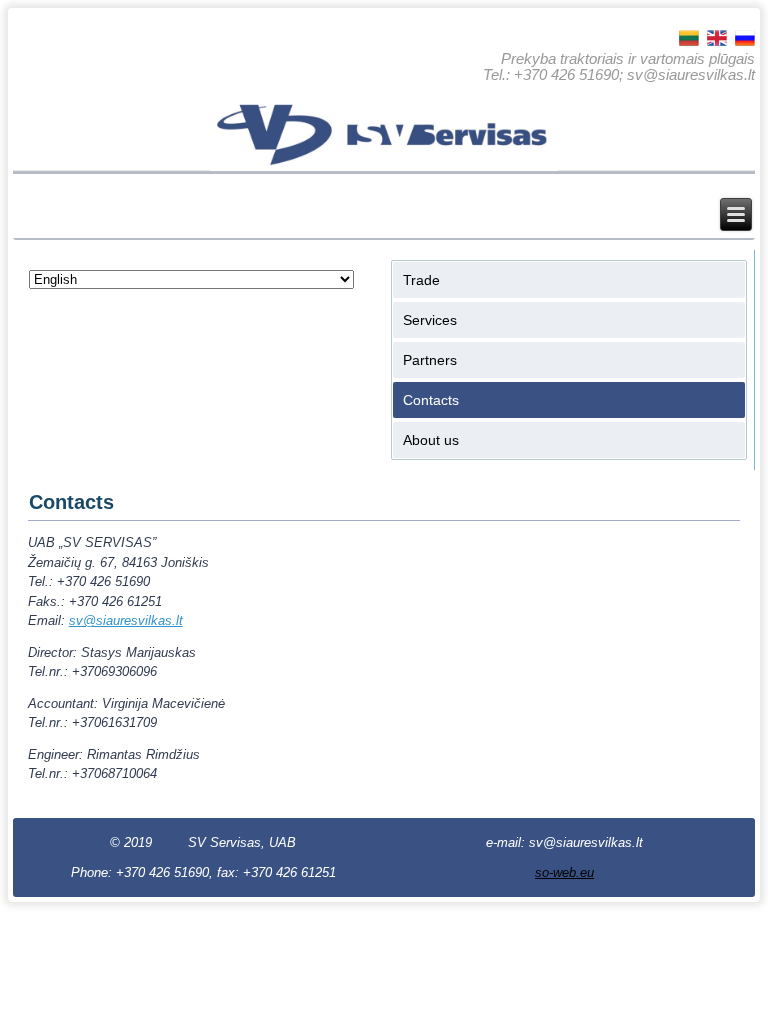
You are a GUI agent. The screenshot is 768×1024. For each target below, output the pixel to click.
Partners (430, 360)
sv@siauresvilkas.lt (126, 620)
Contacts (431, 400)
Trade (421, 280)
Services (430, 320)
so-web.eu (564, 872)
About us (431, 440)
